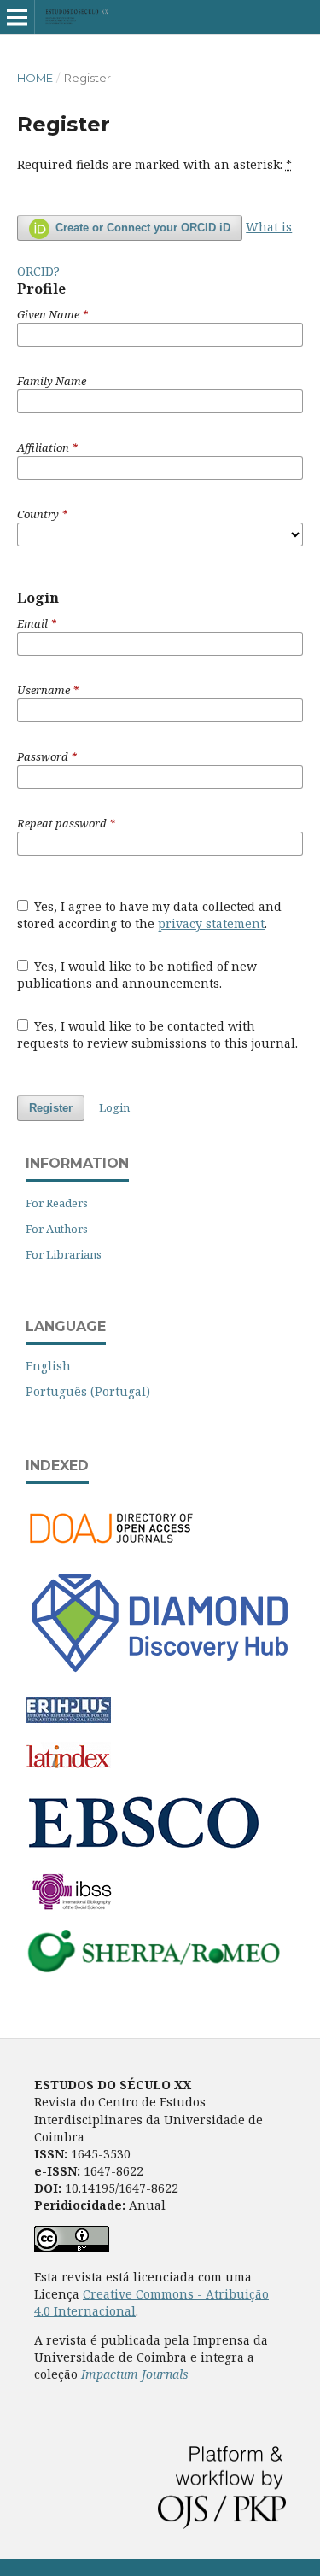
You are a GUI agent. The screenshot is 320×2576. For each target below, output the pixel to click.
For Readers (57, 1203)
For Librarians (64, 1254)
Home (35, 78)
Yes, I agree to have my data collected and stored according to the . (150, 915)
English (48, 1366)
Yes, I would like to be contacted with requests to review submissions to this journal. (157, 1034)
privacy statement (211, 923)
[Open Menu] (17, 17)
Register (51, 1108)
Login (114, 1107)
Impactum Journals (135, 2374)
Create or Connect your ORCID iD (141, 228)
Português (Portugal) (88, 1391)
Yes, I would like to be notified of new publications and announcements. (137, 975)
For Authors (57, 1229)
